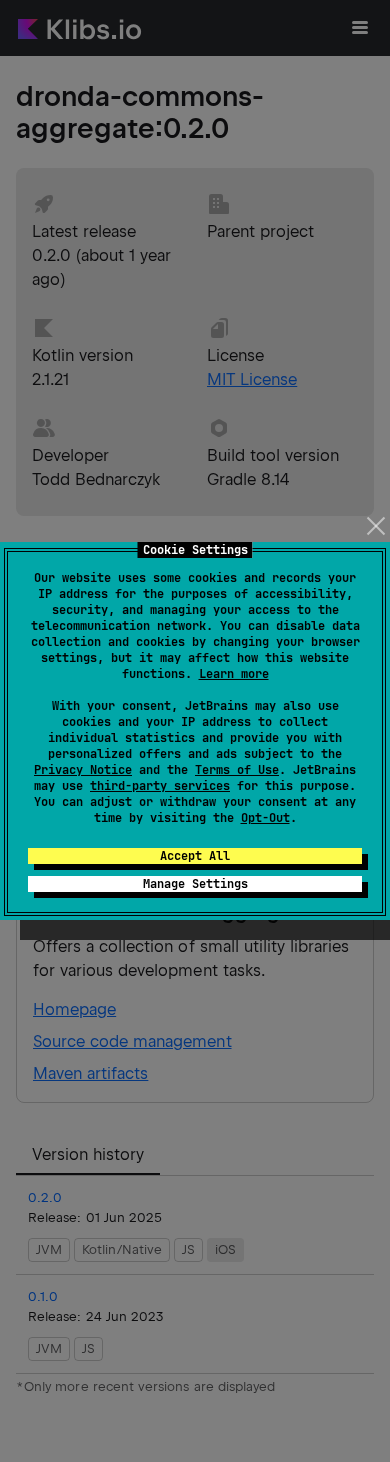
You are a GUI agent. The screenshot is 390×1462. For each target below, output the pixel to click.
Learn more (234, 674)
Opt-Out (265, 818)
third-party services (160, 786)
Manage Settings (195, 884)
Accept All (195, 856)
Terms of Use (237, 770)
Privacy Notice (83, 770)
